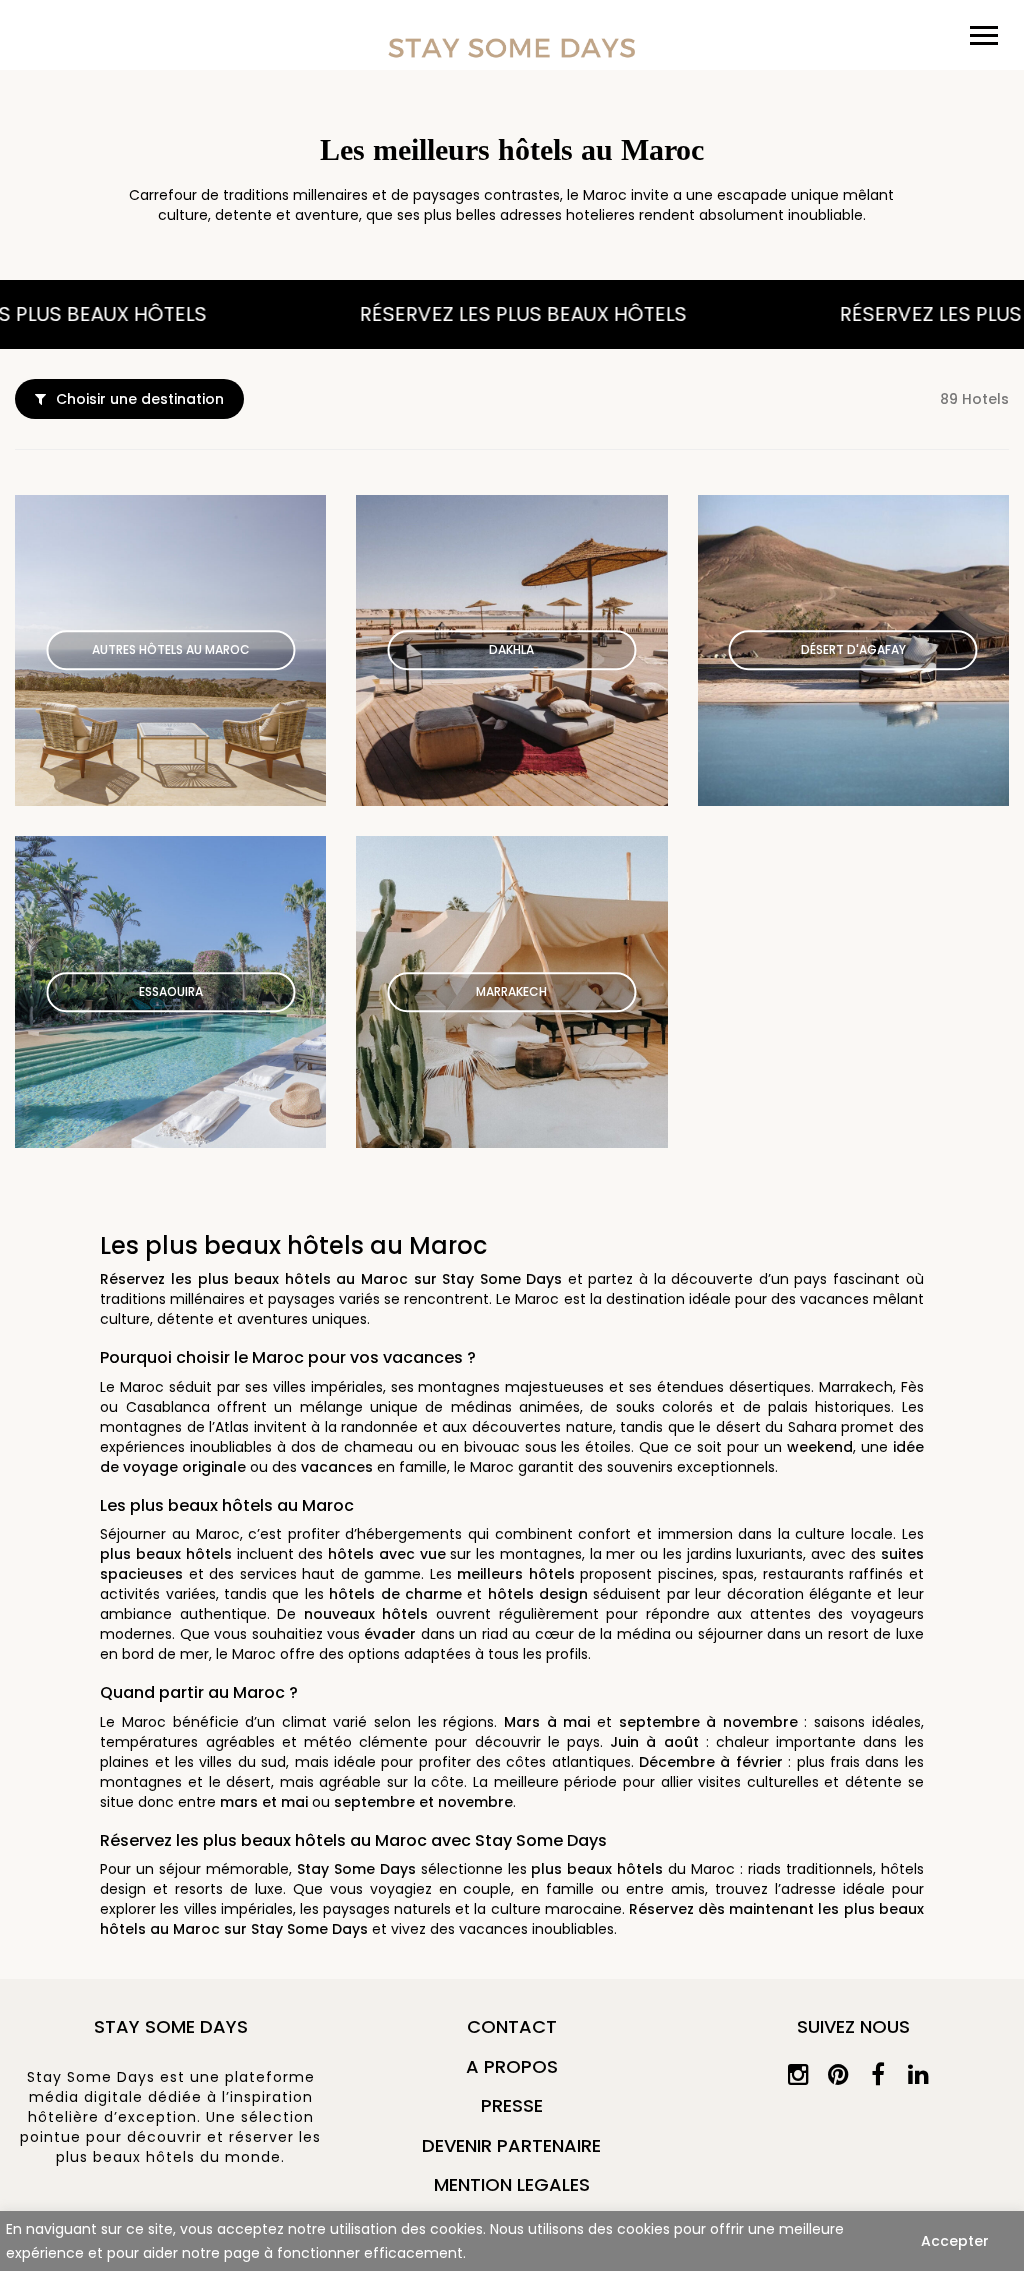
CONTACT (512, 2026)
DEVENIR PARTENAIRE (511, 2145)
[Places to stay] (512, 47)
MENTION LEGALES (512, 2184)
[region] (512, 2241)
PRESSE (512, 2105)
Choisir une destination (140, 399)
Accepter (955, 2241)
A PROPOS (512, 2066)
